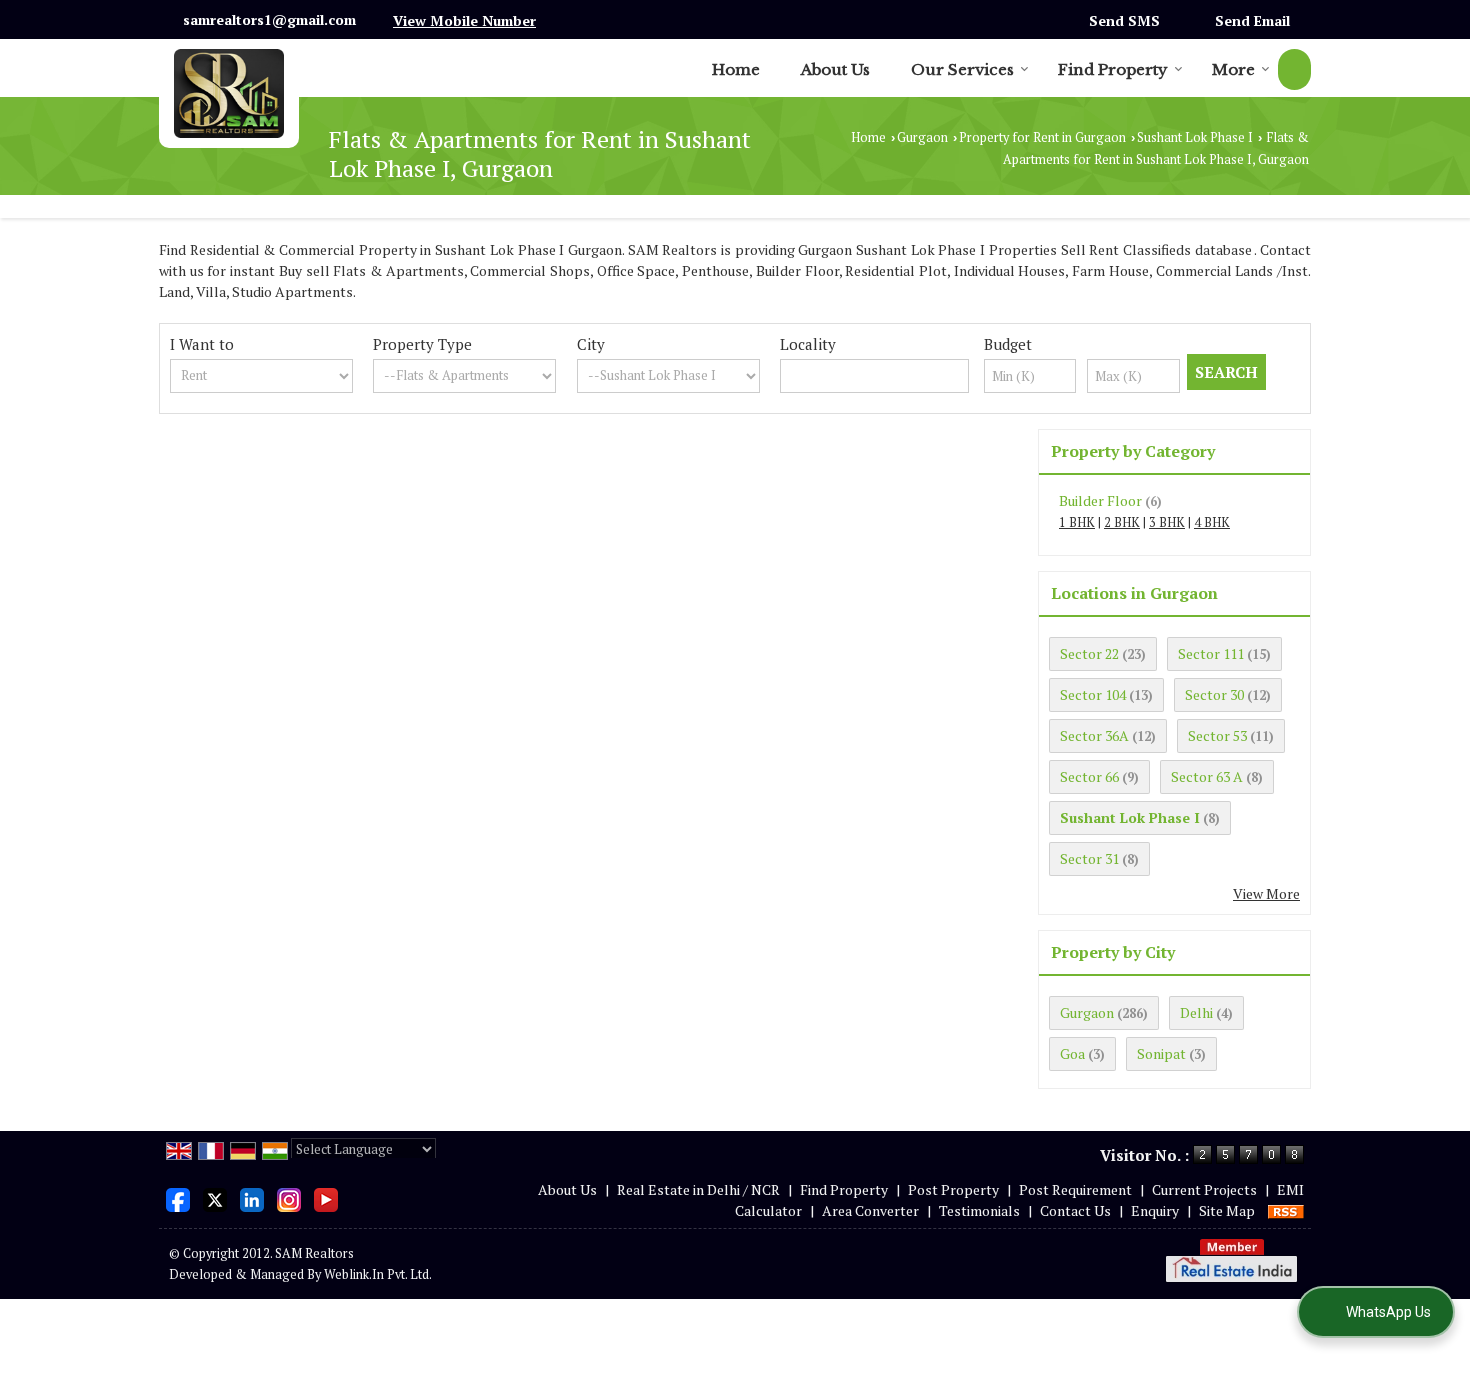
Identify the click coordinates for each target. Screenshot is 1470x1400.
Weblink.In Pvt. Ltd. (378, 1274)
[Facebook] (178, 1197)
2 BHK (1122, 522)
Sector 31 (1089, 858)
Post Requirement (1075, 1189)
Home (736, 69)
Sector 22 (1089, 653)
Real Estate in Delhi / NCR (698, 1189)
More (1233, 69)
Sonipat (1161, 1053)
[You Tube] (326, 1197)
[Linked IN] (252, 1197)
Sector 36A (1094, 735)
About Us (835, 69)
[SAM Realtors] (229, 93)
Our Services (962, 69)
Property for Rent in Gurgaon (1042, 137)
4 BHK (1212, 522)
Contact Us (1075, 1210)
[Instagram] (289, 1197)
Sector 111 (1211, 653)
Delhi (1196, 1012)
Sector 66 (1089, 776)
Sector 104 (1093, 694)
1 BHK (1077, 522)
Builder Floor (1100, 500)
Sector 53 (1217, 735)
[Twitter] (215, 1197)
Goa (1072, 1053)
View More (1266, 893)
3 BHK (1167, 522)
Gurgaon (922, 137)
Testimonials (979, 1210)
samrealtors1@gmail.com (269, 19)
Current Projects (1204, 1189)
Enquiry (1155, 1210)
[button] (464, 20)
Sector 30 (1214, 694)
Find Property (1113, 69)
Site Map (1227, 1210)
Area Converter (870, 1210)
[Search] (1294, 69)
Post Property (953, 1189)
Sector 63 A (1207, 776)
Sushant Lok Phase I (1195, 137)
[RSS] (1286, 1210)
